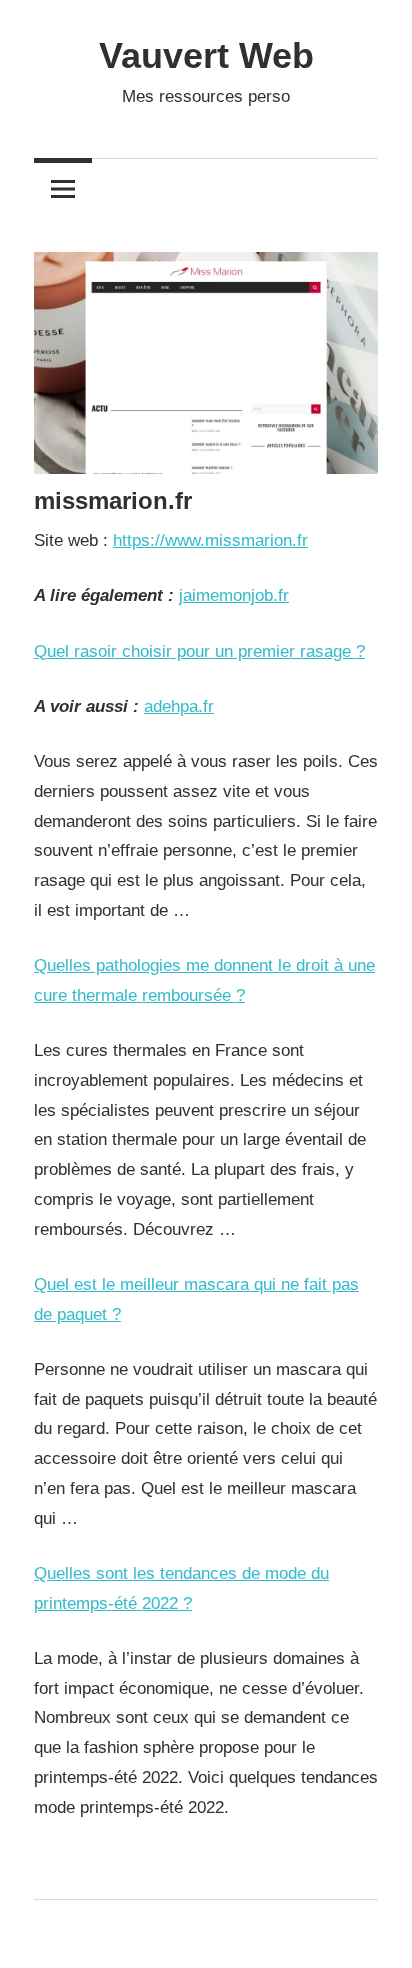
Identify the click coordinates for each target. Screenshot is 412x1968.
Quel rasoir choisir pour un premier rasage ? (199, 651)
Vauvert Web (206, 55)
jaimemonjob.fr (234, 595)
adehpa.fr (179, 706)
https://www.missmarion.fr (210, 540)
